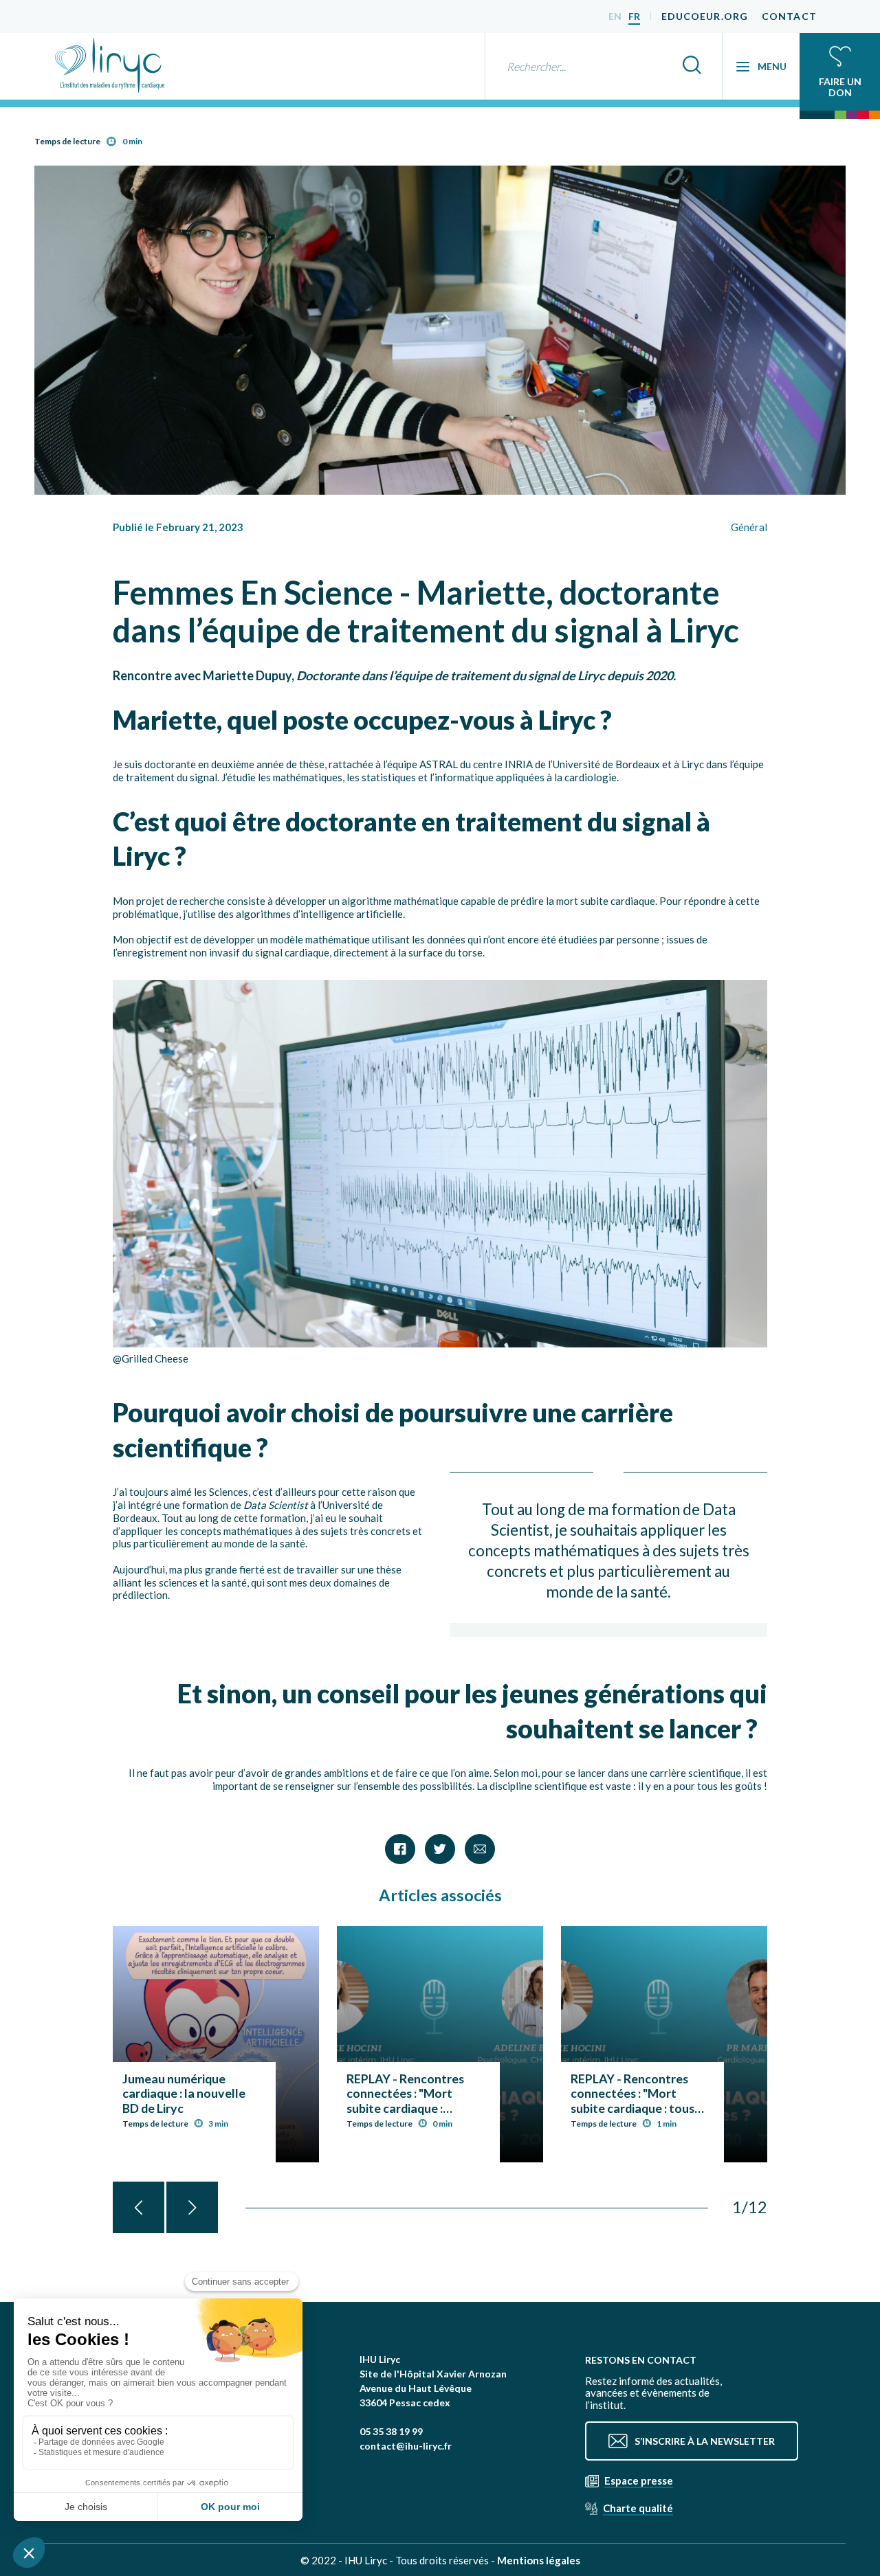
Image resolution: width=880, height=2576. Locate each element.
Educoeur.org (705, 16)
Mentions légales (539, 2560)
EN (615, 16)
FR (634, 16)
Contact (789, 16)
